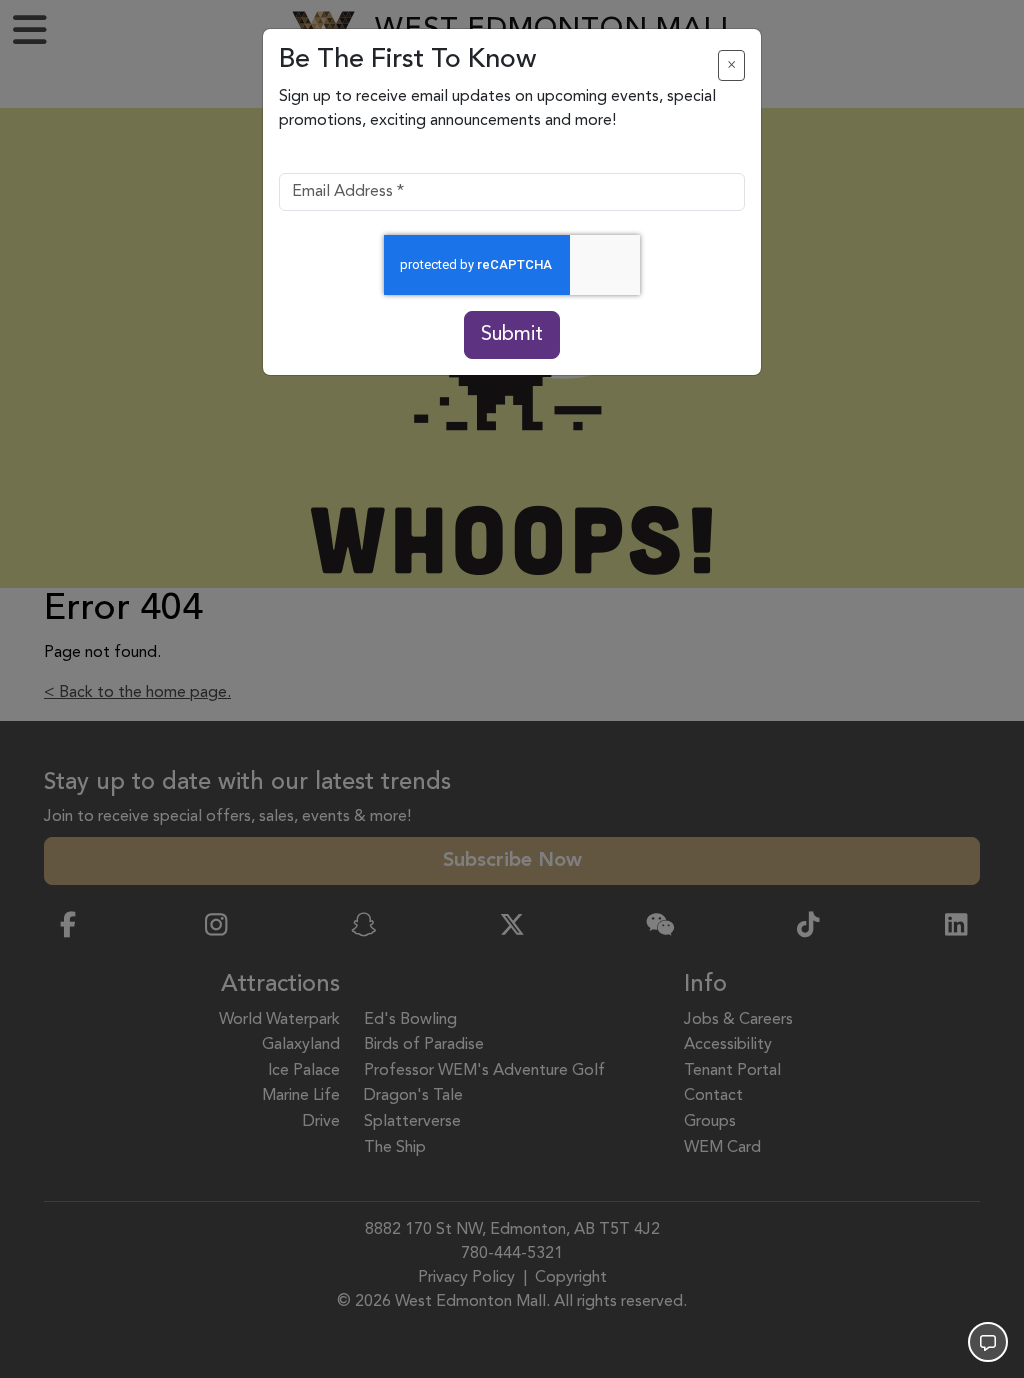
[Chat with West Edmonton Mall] (988, 1342)
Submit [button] (512, 335)
